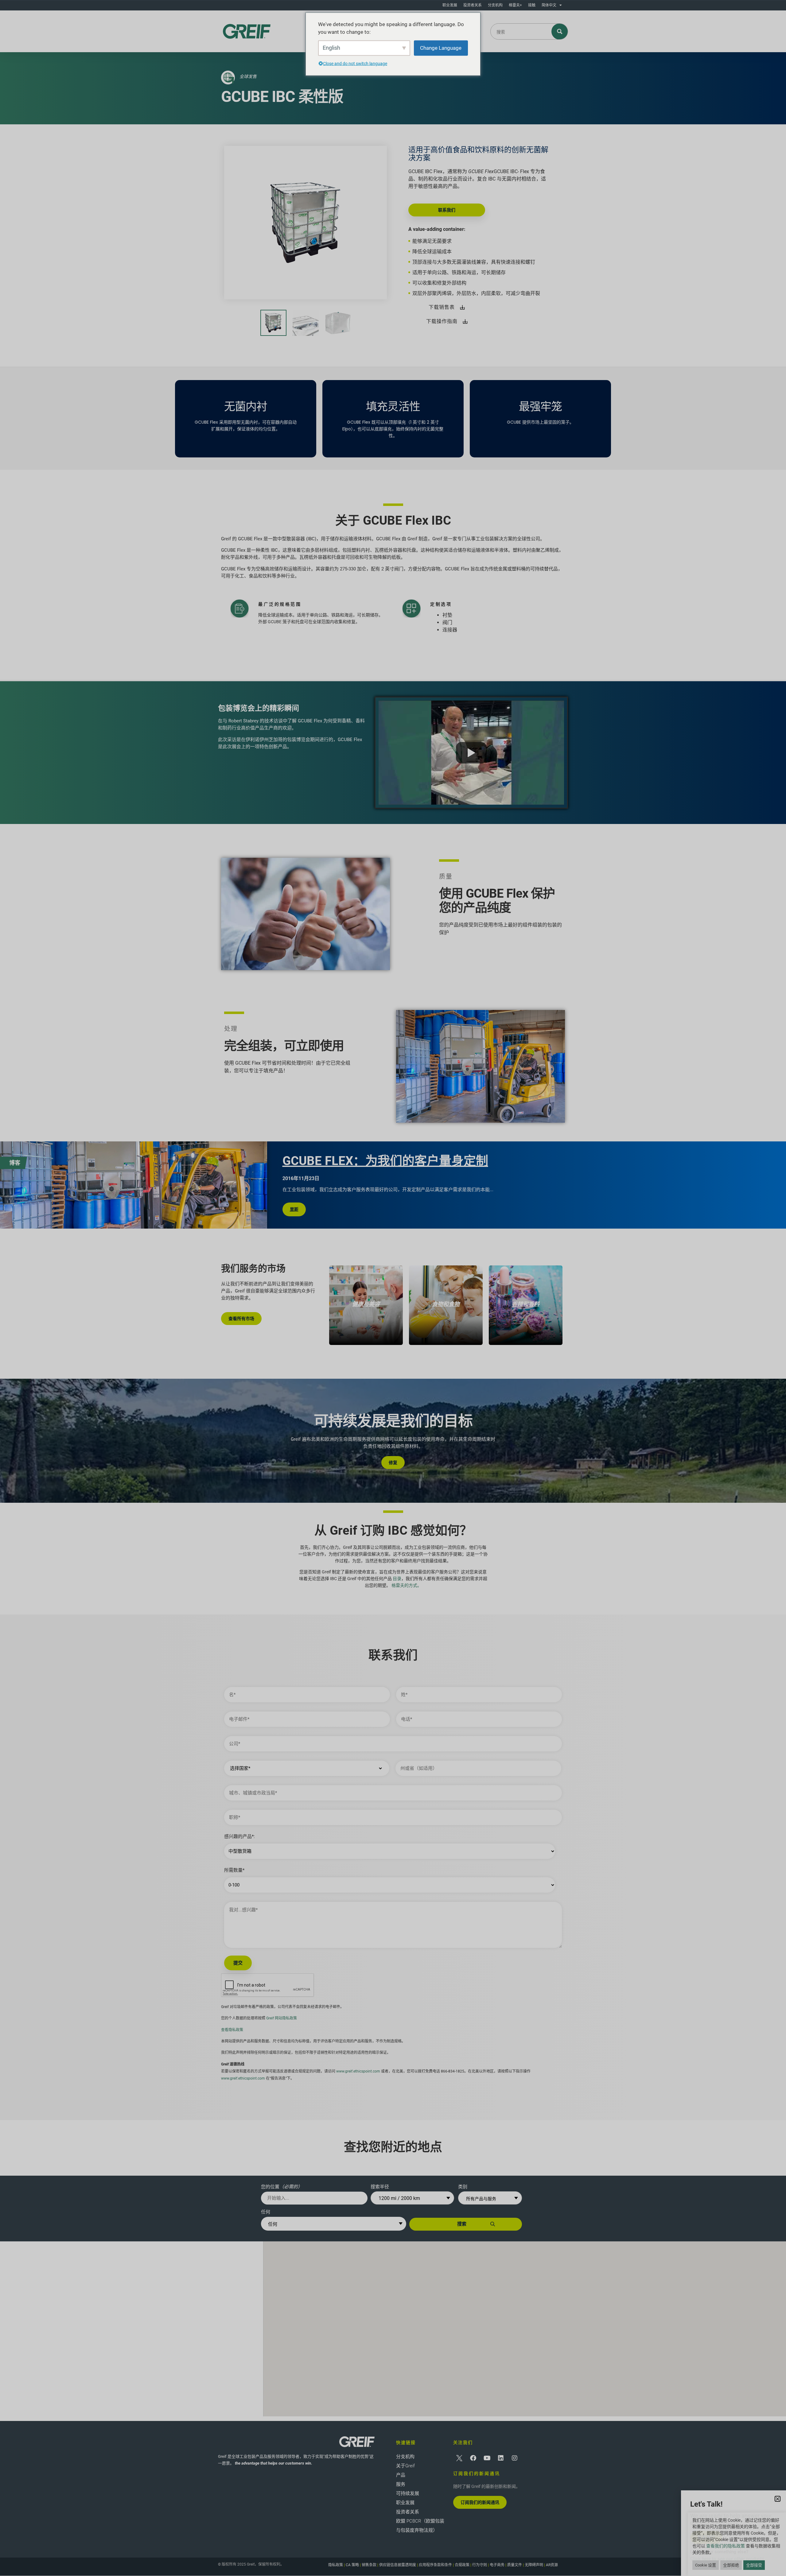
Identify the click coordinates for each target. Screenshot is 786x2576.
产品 (401, 2475)
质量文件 (515, 2565)
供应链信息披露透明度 (398, 2565)
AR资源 (552, 2565)
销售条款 (369, 2565)
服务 (401, 2484)
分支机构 (495, 5)
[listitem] (366, 1305)
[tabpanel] (284, 1185)
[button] (525, 2323)
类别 (463, 2187)
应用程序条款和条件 (435, 2565)
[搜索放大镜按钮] (560, 31)
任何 (266, 2212)
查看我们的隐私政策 (726, 2546)
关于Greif (405, 2466)
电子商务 (497, 2565)
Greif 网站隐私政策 (282, 2018)
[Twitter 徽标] (459, 2458)
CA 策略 (352, 2565)
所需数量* (234, 1870)
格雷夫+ (515, 5)
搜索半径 (380, 2187)
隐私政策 (336, 2565)
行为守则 (480, 2565)
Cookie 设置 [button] (706, 2565)
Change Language (441, 48)
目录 (397, 1579)
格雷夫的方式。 (407, 1585)
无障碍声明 (534, 2565)
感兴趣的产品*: (239, 1837)
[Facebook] (473, 2458)
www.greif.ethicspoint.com (358, 2071)
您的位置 (282, 2187)
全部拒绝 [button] (731, 2565)
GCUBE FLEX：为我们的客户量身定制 (385, 1161)
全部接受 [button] (754, 2565)
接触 (532, 5)
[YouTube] (487, 2458)
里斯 (294, 1209)
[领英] (501, 2458)
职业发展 (450, 5)
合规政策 (462, 2565)
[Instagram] (515, 2458)
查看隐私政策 (232, 2030)
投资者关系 (473, 5)
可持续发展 (408, 2493)
